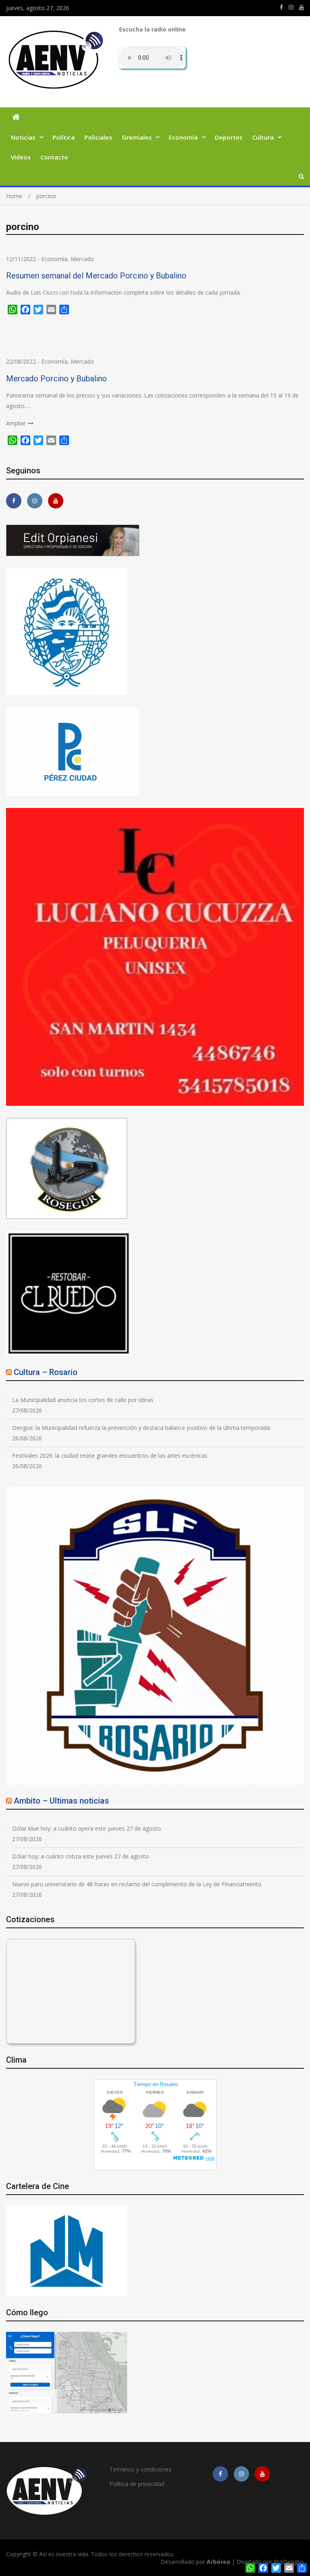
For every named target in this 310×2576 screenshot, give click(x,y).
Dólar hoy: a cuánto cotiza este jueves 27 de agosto (81, 1856)
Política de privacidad (137, 2484)
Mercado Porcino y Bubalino (57, 379)
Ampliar (16, 423)
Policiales (98, 137)
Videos (21, 157)
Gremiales (137, 137)
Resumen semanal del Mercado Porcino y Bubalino (96, 276)
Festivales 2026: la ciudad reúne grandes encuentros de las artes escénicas (110, 1455)
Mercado (82, 259)
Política (64, 137)
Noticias (23, 137)
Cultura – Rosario (46, 1372)
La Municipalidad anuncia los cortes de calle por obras (83, 1400)
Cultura (263, 137)
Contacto (54, 157)
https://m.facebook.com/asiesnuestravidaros (281, 7)
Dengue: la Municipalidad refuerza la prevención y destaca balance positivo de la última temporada (141, 1428)
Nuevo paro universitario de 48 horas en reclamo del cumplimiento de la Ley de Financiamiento (137, 1884)
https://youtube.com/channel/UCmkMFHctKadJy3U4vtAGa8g (302, 7)
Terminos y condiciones (140, 2469)
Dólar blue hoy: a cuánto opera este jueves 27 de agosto (87, 1828)
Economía (183, 137)
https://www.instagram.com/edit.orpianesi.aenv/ (291, 7)
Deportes (229, 137)
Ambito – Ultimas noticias (61, 1801)
